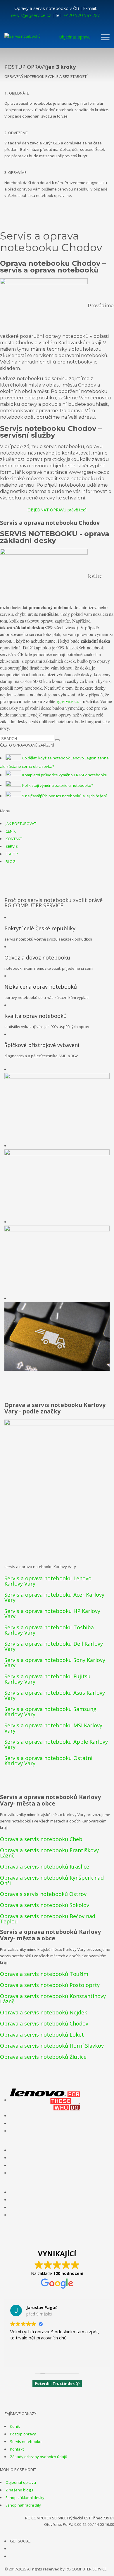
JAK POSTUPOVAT (21, 824)
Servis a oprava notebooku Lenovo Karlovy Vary (48, 1581)
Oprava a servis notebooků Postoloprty (50, 1985)
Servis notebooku (26, 2442)
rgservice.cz (68, 701)
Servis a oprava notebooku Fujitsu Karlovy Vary (47, 1679)
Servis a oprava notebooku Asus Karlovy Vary (55, 1695)
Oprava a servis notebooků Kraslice (45, 1867)
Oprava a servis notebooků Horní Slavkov (52, 2046)
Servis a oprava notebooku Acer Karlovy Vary (54, 1597)
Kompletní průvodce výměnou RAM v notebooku (65, 775)
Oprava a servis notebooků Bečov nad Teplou (48, 1919)
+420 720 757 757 (82, 15)
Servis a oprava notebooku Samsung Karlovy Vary (50, 1712)
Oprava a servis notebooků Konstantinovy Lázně (53, 1999)
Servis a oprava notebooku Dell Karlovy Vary (54, 1646)
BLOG (11, 861)
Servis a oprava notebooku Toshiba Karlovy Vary (49, 1630)
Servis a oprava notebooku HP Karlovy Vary (52, 1614)
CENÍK (11, 831)
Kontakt (17, 2449)
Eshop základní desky (25, 2498)
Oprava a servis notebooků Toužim (44, 1974)
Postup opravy (23, 2434)
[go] (57, 740)
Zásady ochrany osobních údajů (39, 2457)
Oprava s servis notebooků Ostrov (43, 1894)
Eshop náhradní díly (23, 2505)
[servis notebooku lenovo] (45, 2100)
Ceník (15, 2426)
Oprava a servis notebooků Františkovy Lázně (49, 1853)
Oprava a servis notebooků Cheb (41, 1839)
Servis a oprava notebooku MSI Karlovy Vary (53, 1728)
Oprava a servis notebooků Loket (42, 2035)
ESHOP (12, 854)
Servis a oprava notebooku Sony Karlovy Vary (55, 1663)
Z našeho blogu (19, 2490)
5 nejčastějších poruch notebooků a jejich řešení (64, 796)
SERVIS (12, 846)
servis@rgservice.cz (31, 15)
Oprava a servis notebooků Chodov (44, 2023)
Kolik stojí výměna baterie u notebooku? (58, 785)
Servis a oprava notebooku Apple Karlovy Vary (56, 1744)
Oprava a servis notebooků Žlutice (43, 2057)
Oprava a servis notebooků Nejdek (44, 2012)
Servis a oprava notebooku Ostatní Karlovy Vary (48, 1761)
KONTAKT (14, 839)
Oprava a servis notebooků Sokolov (45, 1905)
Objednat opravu (21, 2482)
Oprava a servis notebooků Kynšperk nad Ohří (52, 1880)
